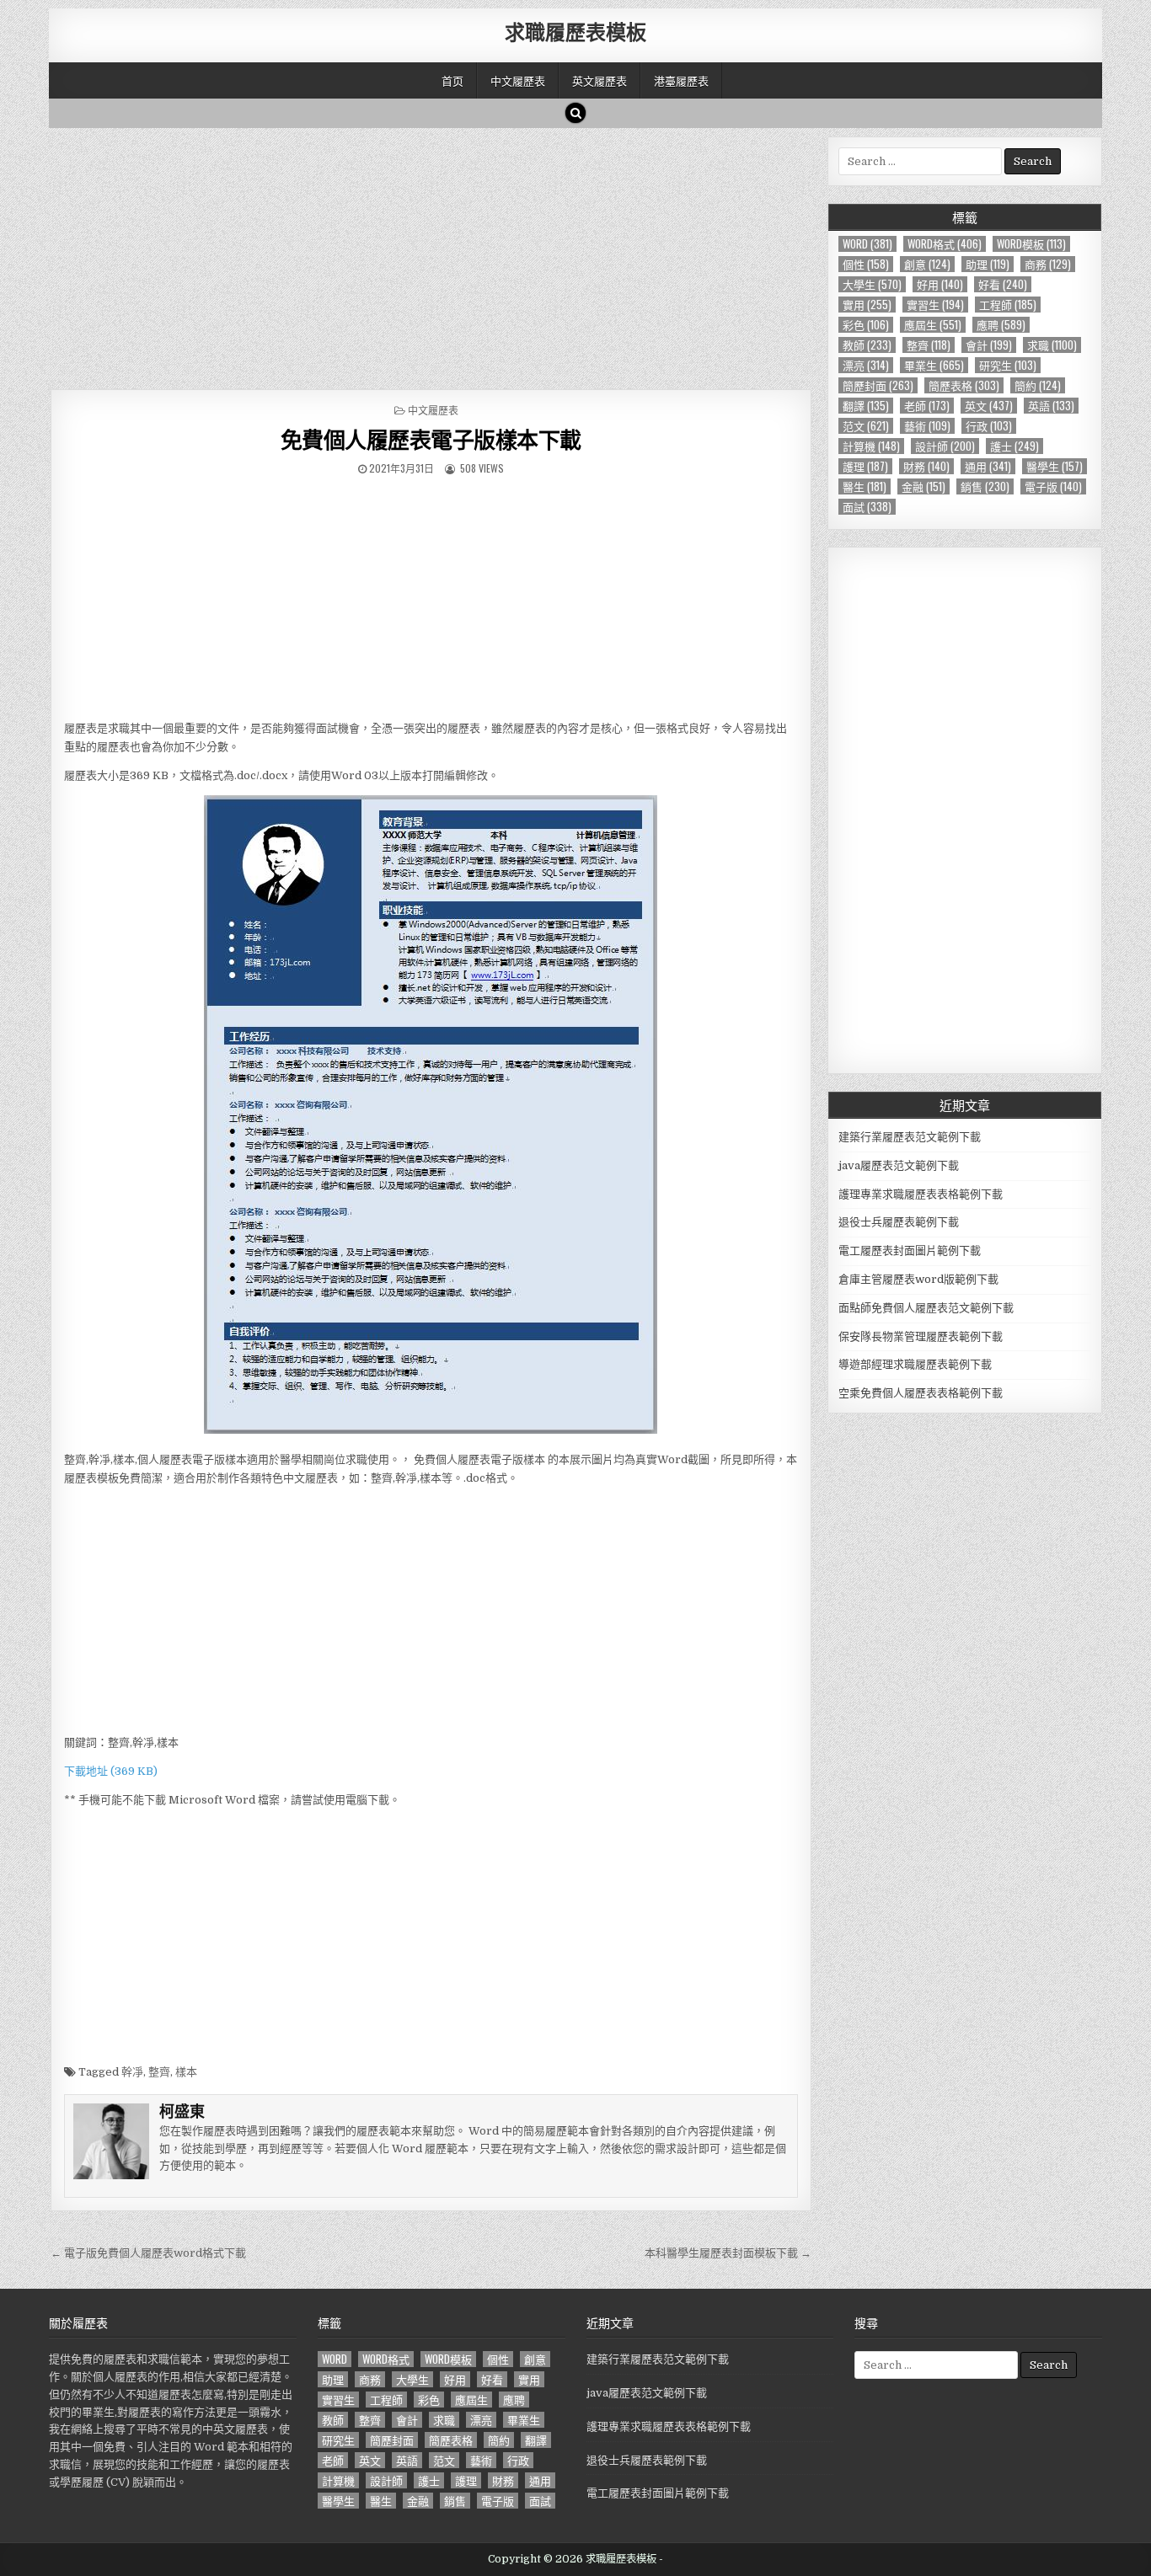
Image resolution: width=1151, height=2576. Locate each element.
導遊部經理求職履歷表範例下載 (915, 1364)
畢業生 (934, 365)
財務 (926, 466)
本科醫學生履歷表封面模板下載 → (728, 2253)
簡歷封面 (878, 385)
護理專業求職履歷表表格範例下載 (921, 1194)
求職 (1052, 345)
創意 (927, 264)
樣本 (186, 2072)
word (867, 244)
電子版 (1053, 486)
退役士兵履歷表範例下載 (899, 1222)
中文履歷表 (518, 80)
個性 (866, 264)
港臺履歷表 (681, 80)
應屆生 (933, 325)
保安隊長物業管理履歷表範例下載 (921, 1336)
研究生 (1008, 365)
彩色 (866, 325)
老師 (927, 406)
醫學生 (1055, 466)
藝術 (927, 426)
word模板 (1031, 244)
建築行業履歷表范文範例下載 (910, 1137)
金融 (923, 486)
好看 (1003, 284)
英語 (1051, 406)
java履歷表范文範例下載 (899, 1165)
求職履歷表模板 (575, 31)
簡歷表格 (964, 385)
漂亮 (866, 365)
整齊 (159, 2072)
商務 (1048, 264)
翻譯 (866, 406)
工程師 (1008, 305)
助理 (988, 264)
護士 (1014, 446)
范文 (866, 426)
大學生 (872, 284)
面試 (867, 507)
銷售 (985, 486)
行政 (989, 426)
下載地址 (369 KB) (111, 1771)
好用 (940, 284)
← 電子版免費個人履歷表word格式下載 (148, 2253)
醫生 (865, 486)
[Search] (575, 113)
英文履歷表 (600, 80)
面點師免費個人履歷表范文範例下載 (926, 1308)
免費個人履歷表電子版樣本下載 (431, 439)
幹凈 (132, 2072)
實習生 (935, 305)
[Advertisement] (431, 254)
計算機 (871, 446)
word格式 (945, 244)
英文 (989, 406)
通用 (988, 466)
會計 (989, 345)
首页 (452, 80)
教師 (867, 345)
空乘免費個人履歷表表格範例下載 (921, 1393)
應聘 (1001, 325)
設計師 (945, 446)
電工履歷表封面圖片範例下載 (910, 1251)
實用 (867, 305)
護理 (865, 466)
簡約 (1038, 385)
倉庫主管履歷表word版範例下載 (918, 1279)
